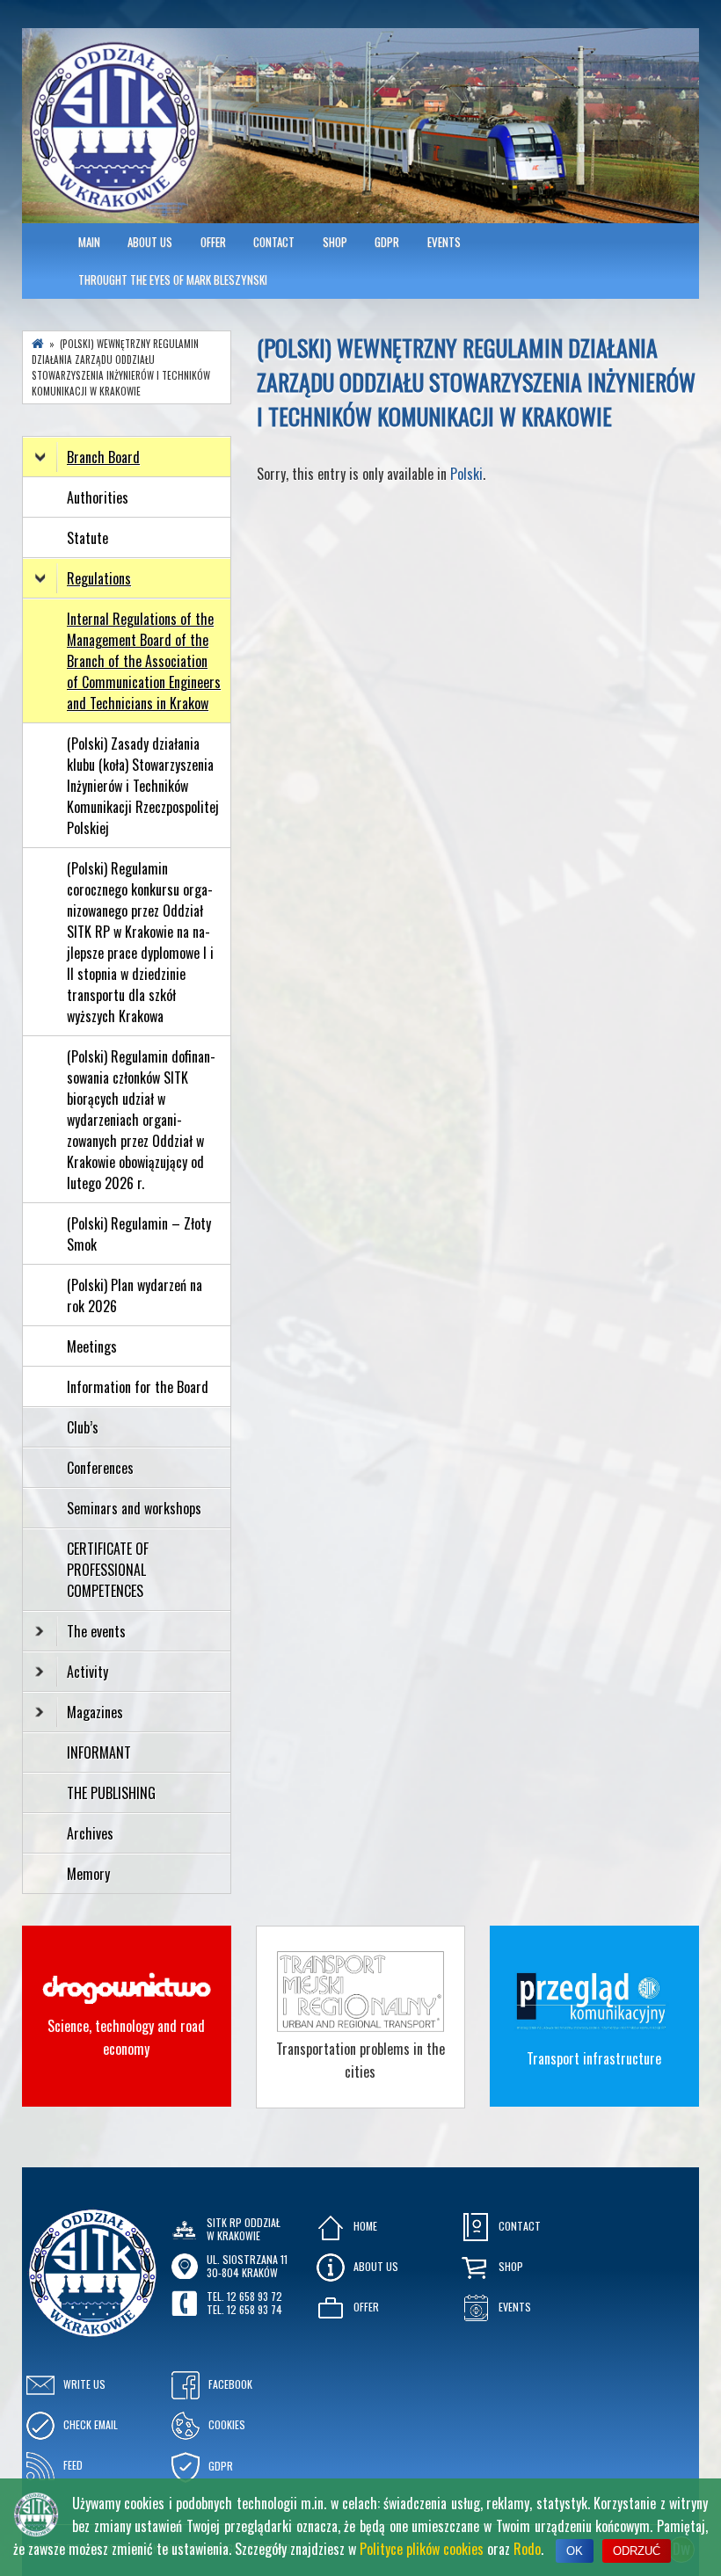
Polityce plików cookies (422, 2549)
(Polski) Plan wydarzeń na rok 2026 (135, 1295)
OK (575, 2551)
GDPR (387, 242)
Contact (274, 242)
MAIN (89, 242)
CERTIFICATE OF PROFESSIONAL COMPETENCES (108, 1570)
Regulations (99, 578)
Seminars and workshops (134, 1508)
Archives (92, 1833)
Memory (88, 1874)
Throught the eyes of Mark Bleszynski (173, 279)
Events (444, 242)
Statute (87, 538)
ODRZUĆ (637, 2551)
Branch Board (103, 457)
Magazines (95, 1712)
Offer (213, 242)
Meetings (92, 1346)
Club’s (83, 1427)
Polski (466, 474)
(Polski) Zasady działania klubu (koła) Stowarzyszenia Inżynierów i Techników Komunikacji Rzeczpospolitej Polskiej (143, 786)
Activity (87, 1672)
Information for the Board (138, 1387)
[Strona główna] (38, 344)
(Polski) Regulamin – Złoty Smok (139, 1234)
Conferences (100, 1468)
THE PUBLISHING (111, 1793)
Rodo (527, 2549)
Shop (335, 242)
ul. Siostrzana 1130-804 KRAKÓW (247, 2265)
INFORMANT (101, 1752)
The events (96, 1631)
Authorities (98, 497)
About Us (150, 242)
